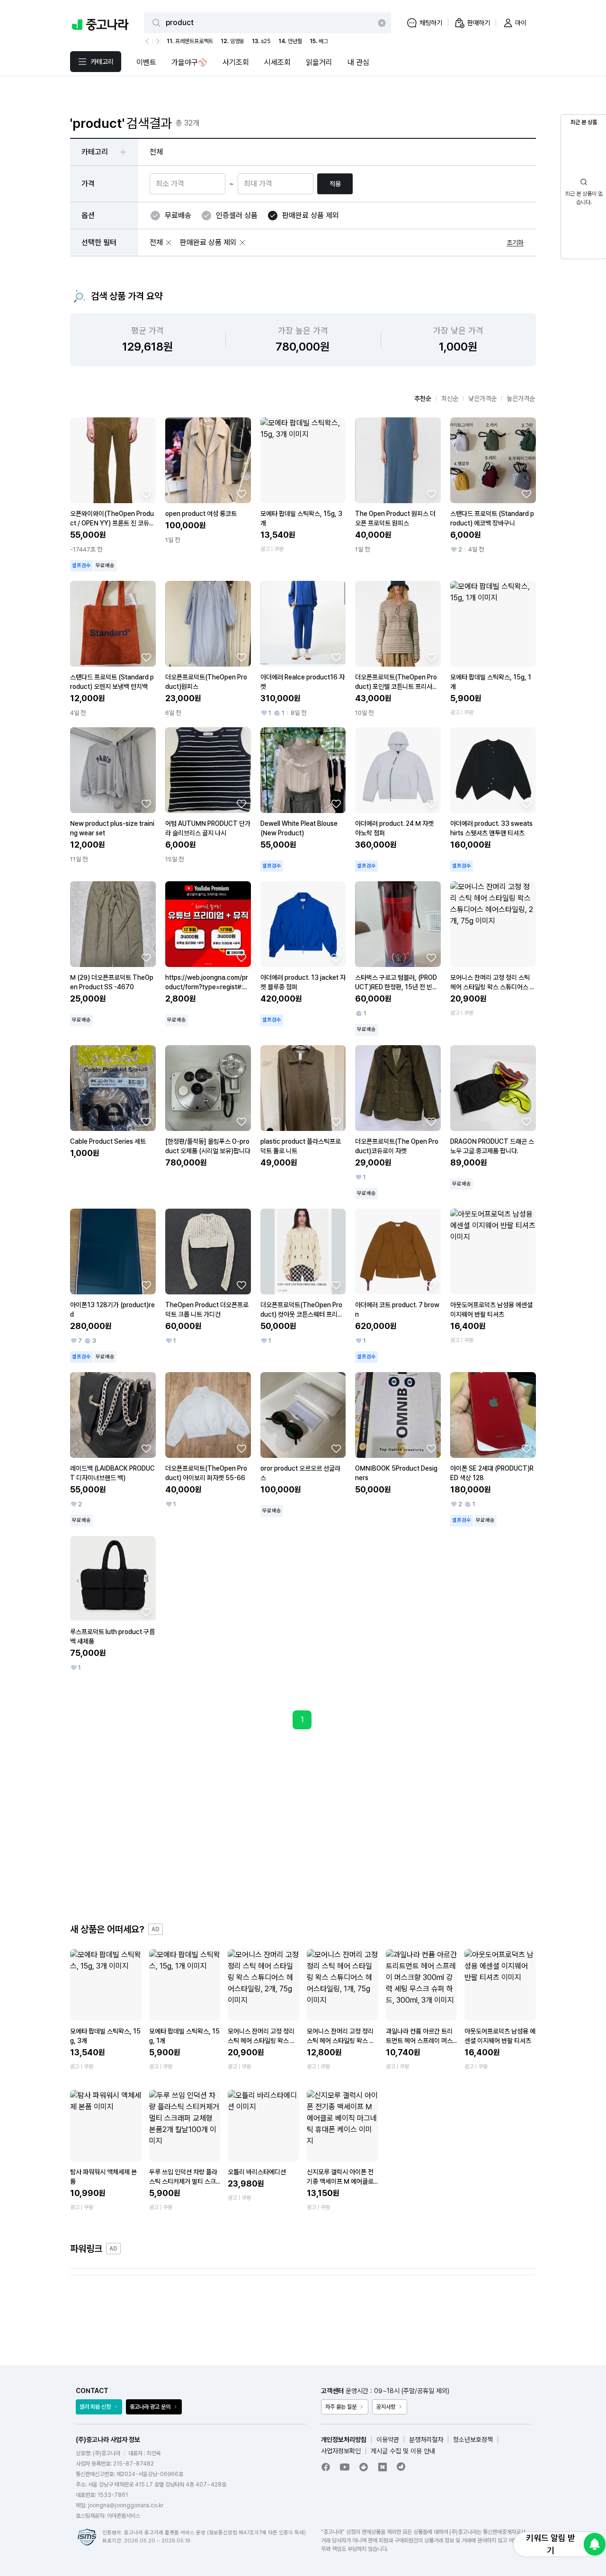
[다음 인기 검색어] (157, 41)
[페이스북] (326, 2467)
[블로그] (383, 2467)
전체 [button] (156, 152)
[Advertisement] (303, 1826)
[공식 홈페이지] (401, 2467)
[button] (169, 243)
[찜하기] (146, 494)
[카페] (364, 2467)
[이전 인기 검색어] (148, 41)
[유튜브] (345, 2467)
